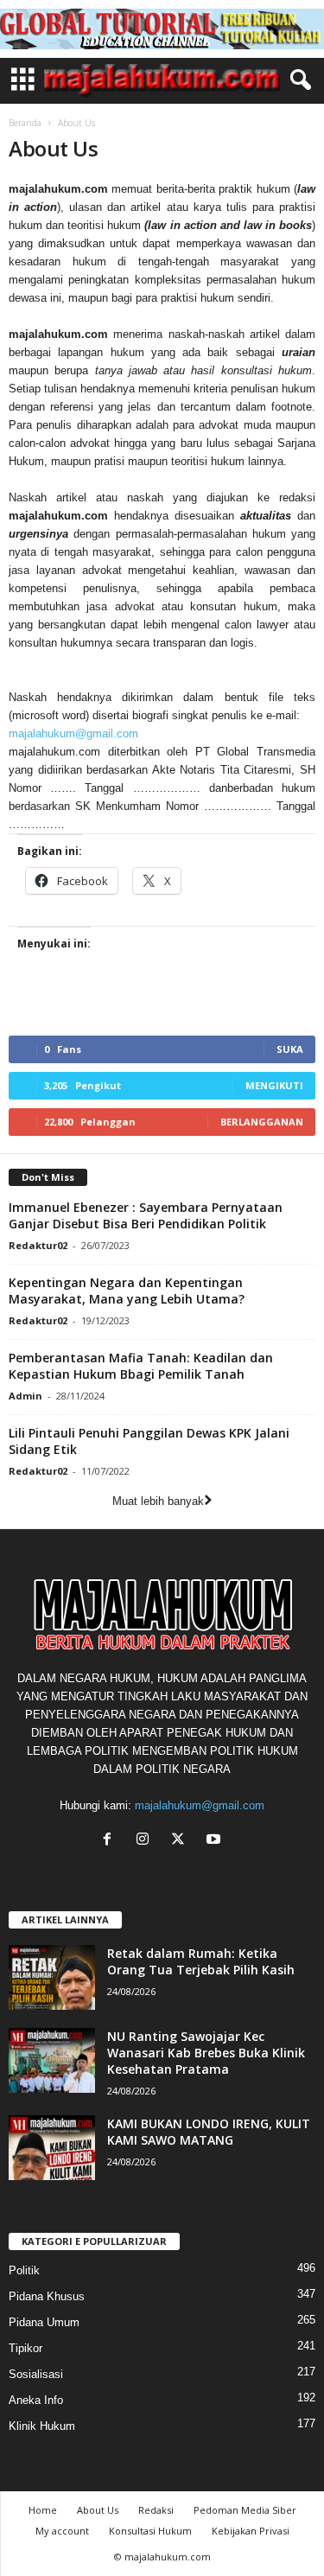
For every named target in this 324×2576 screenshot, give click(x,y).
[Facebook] (111, 1841)
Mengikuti (274, 1085)
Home (43, 2510)
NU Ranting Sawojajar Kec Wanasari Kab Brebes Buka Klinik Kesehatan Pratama (206, 2053)
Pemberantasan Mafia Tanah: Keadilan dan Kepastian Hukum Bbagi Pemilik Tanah (141, 1366)
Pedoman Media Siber (245, 2510)
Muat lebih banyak (158, 1501)
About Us (98, 2510)
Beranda (25, 123)
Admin (25, 1396)
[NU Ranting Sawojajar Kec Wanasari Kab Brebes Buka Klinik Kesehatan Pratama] (52, 2060)
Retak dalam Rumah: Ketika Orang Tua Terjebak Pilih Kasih (201, 1961)
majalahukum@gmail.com (73, 733)
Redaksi (156, 2510)
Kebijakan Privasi (251, 2531)
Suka (290, 1049)
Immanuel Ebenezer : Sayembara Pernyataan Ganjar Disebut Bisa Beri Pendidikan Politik (146, 1215)
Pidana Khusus (47, 2296)
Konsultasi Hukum (150, 2531)
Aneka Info (36, 2400)
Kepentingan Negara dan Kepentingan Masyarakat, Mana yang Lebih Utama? (127, 1291)
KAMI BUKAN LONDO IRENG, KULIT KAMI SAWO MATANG (209, 2132)
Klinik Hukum (42, 2426)
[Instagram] (146, 1841)
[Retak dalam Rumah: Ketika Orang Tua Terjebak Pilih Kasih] (52, 1977)
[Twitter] (182, 1841)
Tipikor (25, 2348)
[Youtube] (216, 1841)
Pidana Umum (44, 2322)
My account (62, 2531)
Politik (24, 2270)
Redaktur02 (38, 1245)
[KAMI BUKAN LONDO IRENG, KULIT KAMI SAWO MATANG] (52, 2148)
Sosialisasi (36, 2374)
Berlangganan (262, 1122)
